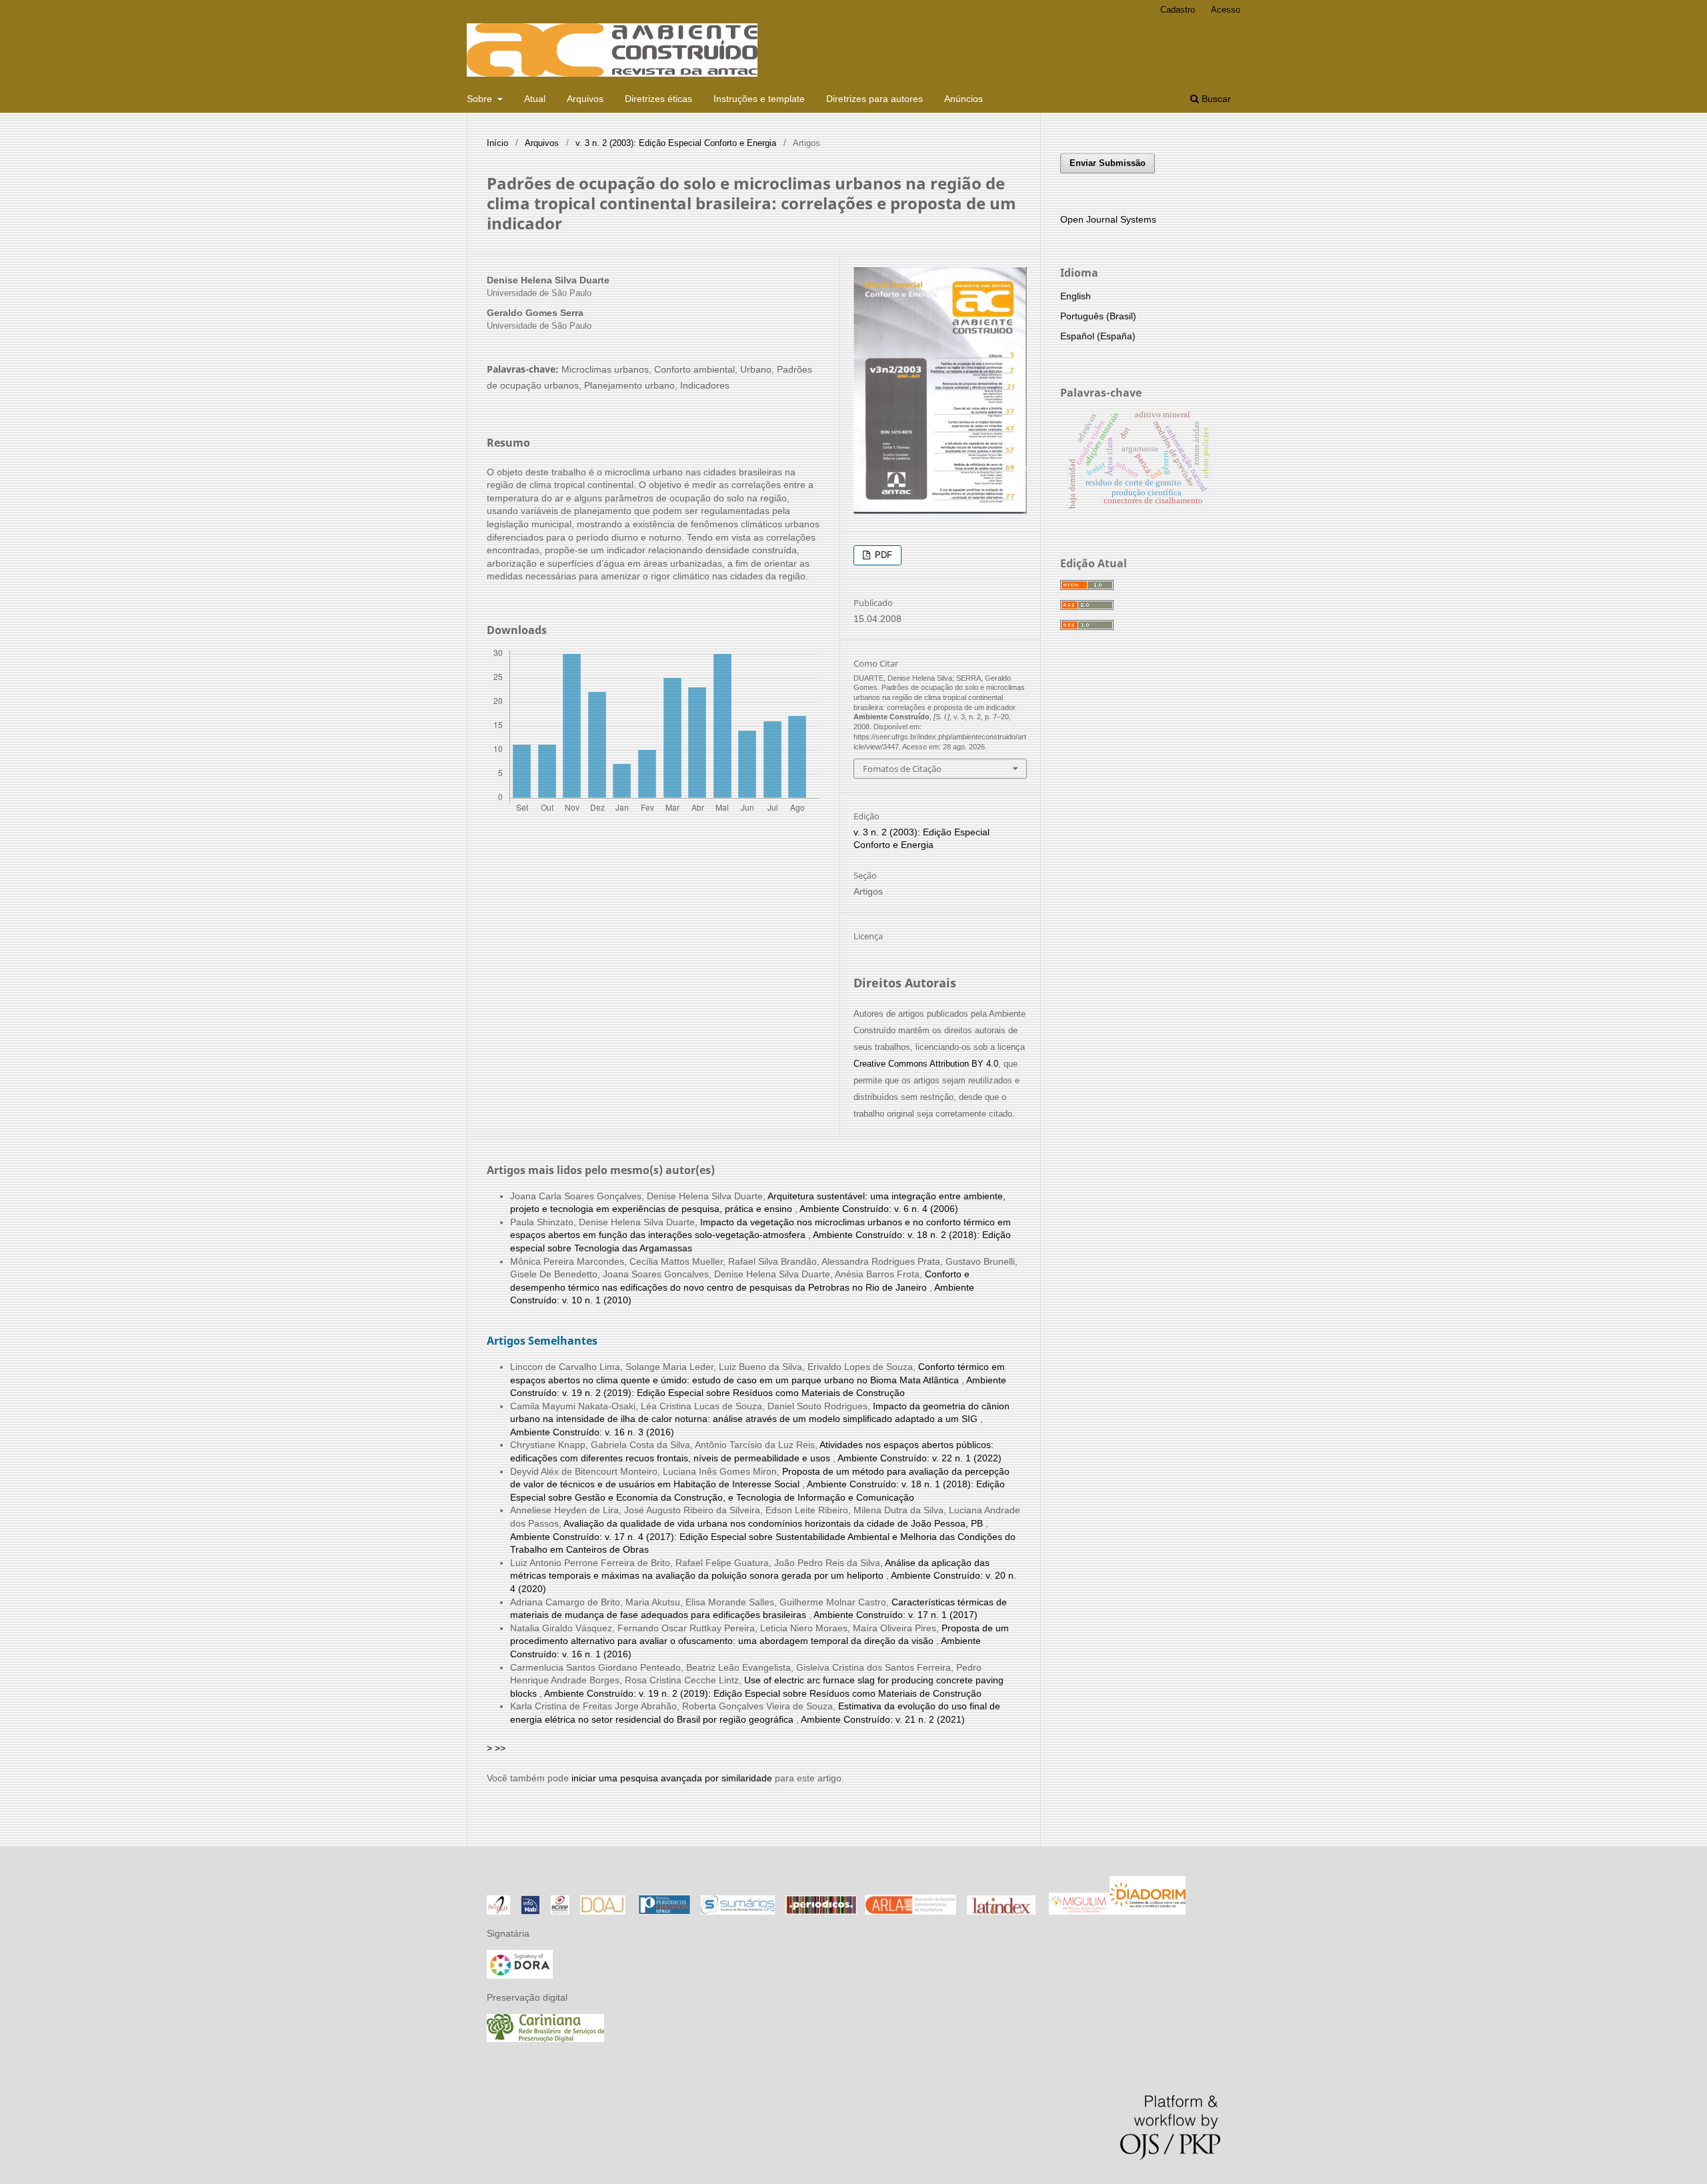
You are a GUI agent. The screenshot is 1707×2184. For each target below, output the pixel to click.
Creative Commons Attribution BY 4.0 (926, 1064)
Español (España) (1098, 336)
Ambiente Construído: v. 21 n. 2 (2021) (883, 1719)
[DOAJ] (603, 1911)
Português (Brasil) (1098, 316)
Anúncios (964, 99)
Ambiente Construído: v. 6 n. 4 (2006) (879, 1209)
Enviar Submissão (1108, 163)
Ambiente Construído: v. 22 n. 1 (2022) (920, 1458)
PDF (882, 555)
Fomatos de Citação (902, 769)
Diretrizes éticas (658, 99)
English (1076, 296)
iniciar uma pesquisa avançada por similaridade (672, 1778)
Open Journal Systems (1108, 219)
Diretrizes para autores (875, 99)
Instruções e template (759, 99)
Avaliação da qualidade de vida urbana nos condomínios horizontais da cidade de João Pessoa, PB (774, 1523)
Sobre (481, 99)
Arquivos (585, 99)
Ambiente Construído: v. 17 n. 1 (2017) (896, 1615)
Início (497, 143)
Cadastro (1178, 10)
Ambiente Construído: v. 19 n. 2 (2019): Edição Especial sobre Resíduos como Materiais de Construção (763, 1693)
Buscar (1215, 99)
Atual (535, 99)
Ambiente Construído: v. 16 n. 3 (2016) (592, 1432)
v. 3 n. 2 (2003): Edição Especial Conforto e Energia (676, 143)
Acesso (1226, 10)
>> (500, 1748)
